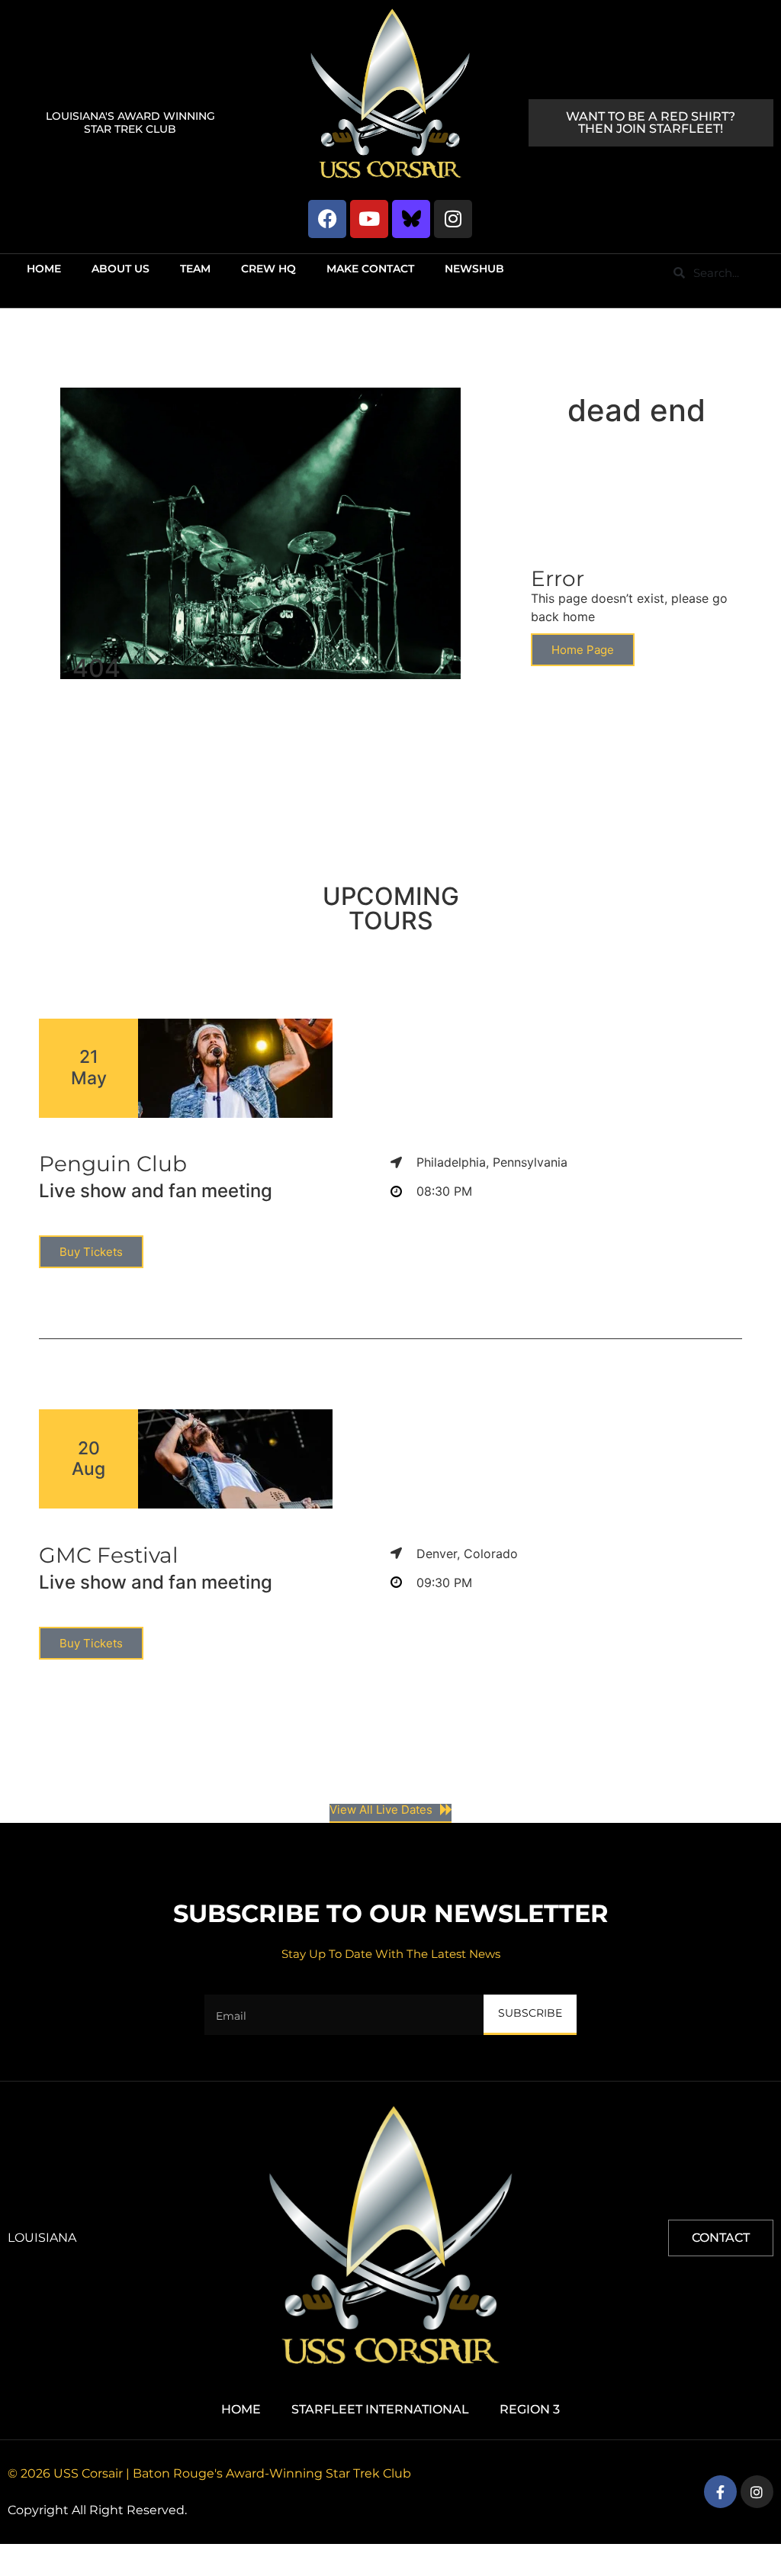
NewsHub (474, 269)
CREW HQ (268, 269)
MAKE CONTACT (370, 269)
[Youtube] (369, 219)
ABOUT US (121, 269)
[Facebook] (327, 219)
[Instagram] (453, 219)
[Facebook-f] (720, 2492)
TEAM (195, 269)
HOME (44, 269)
